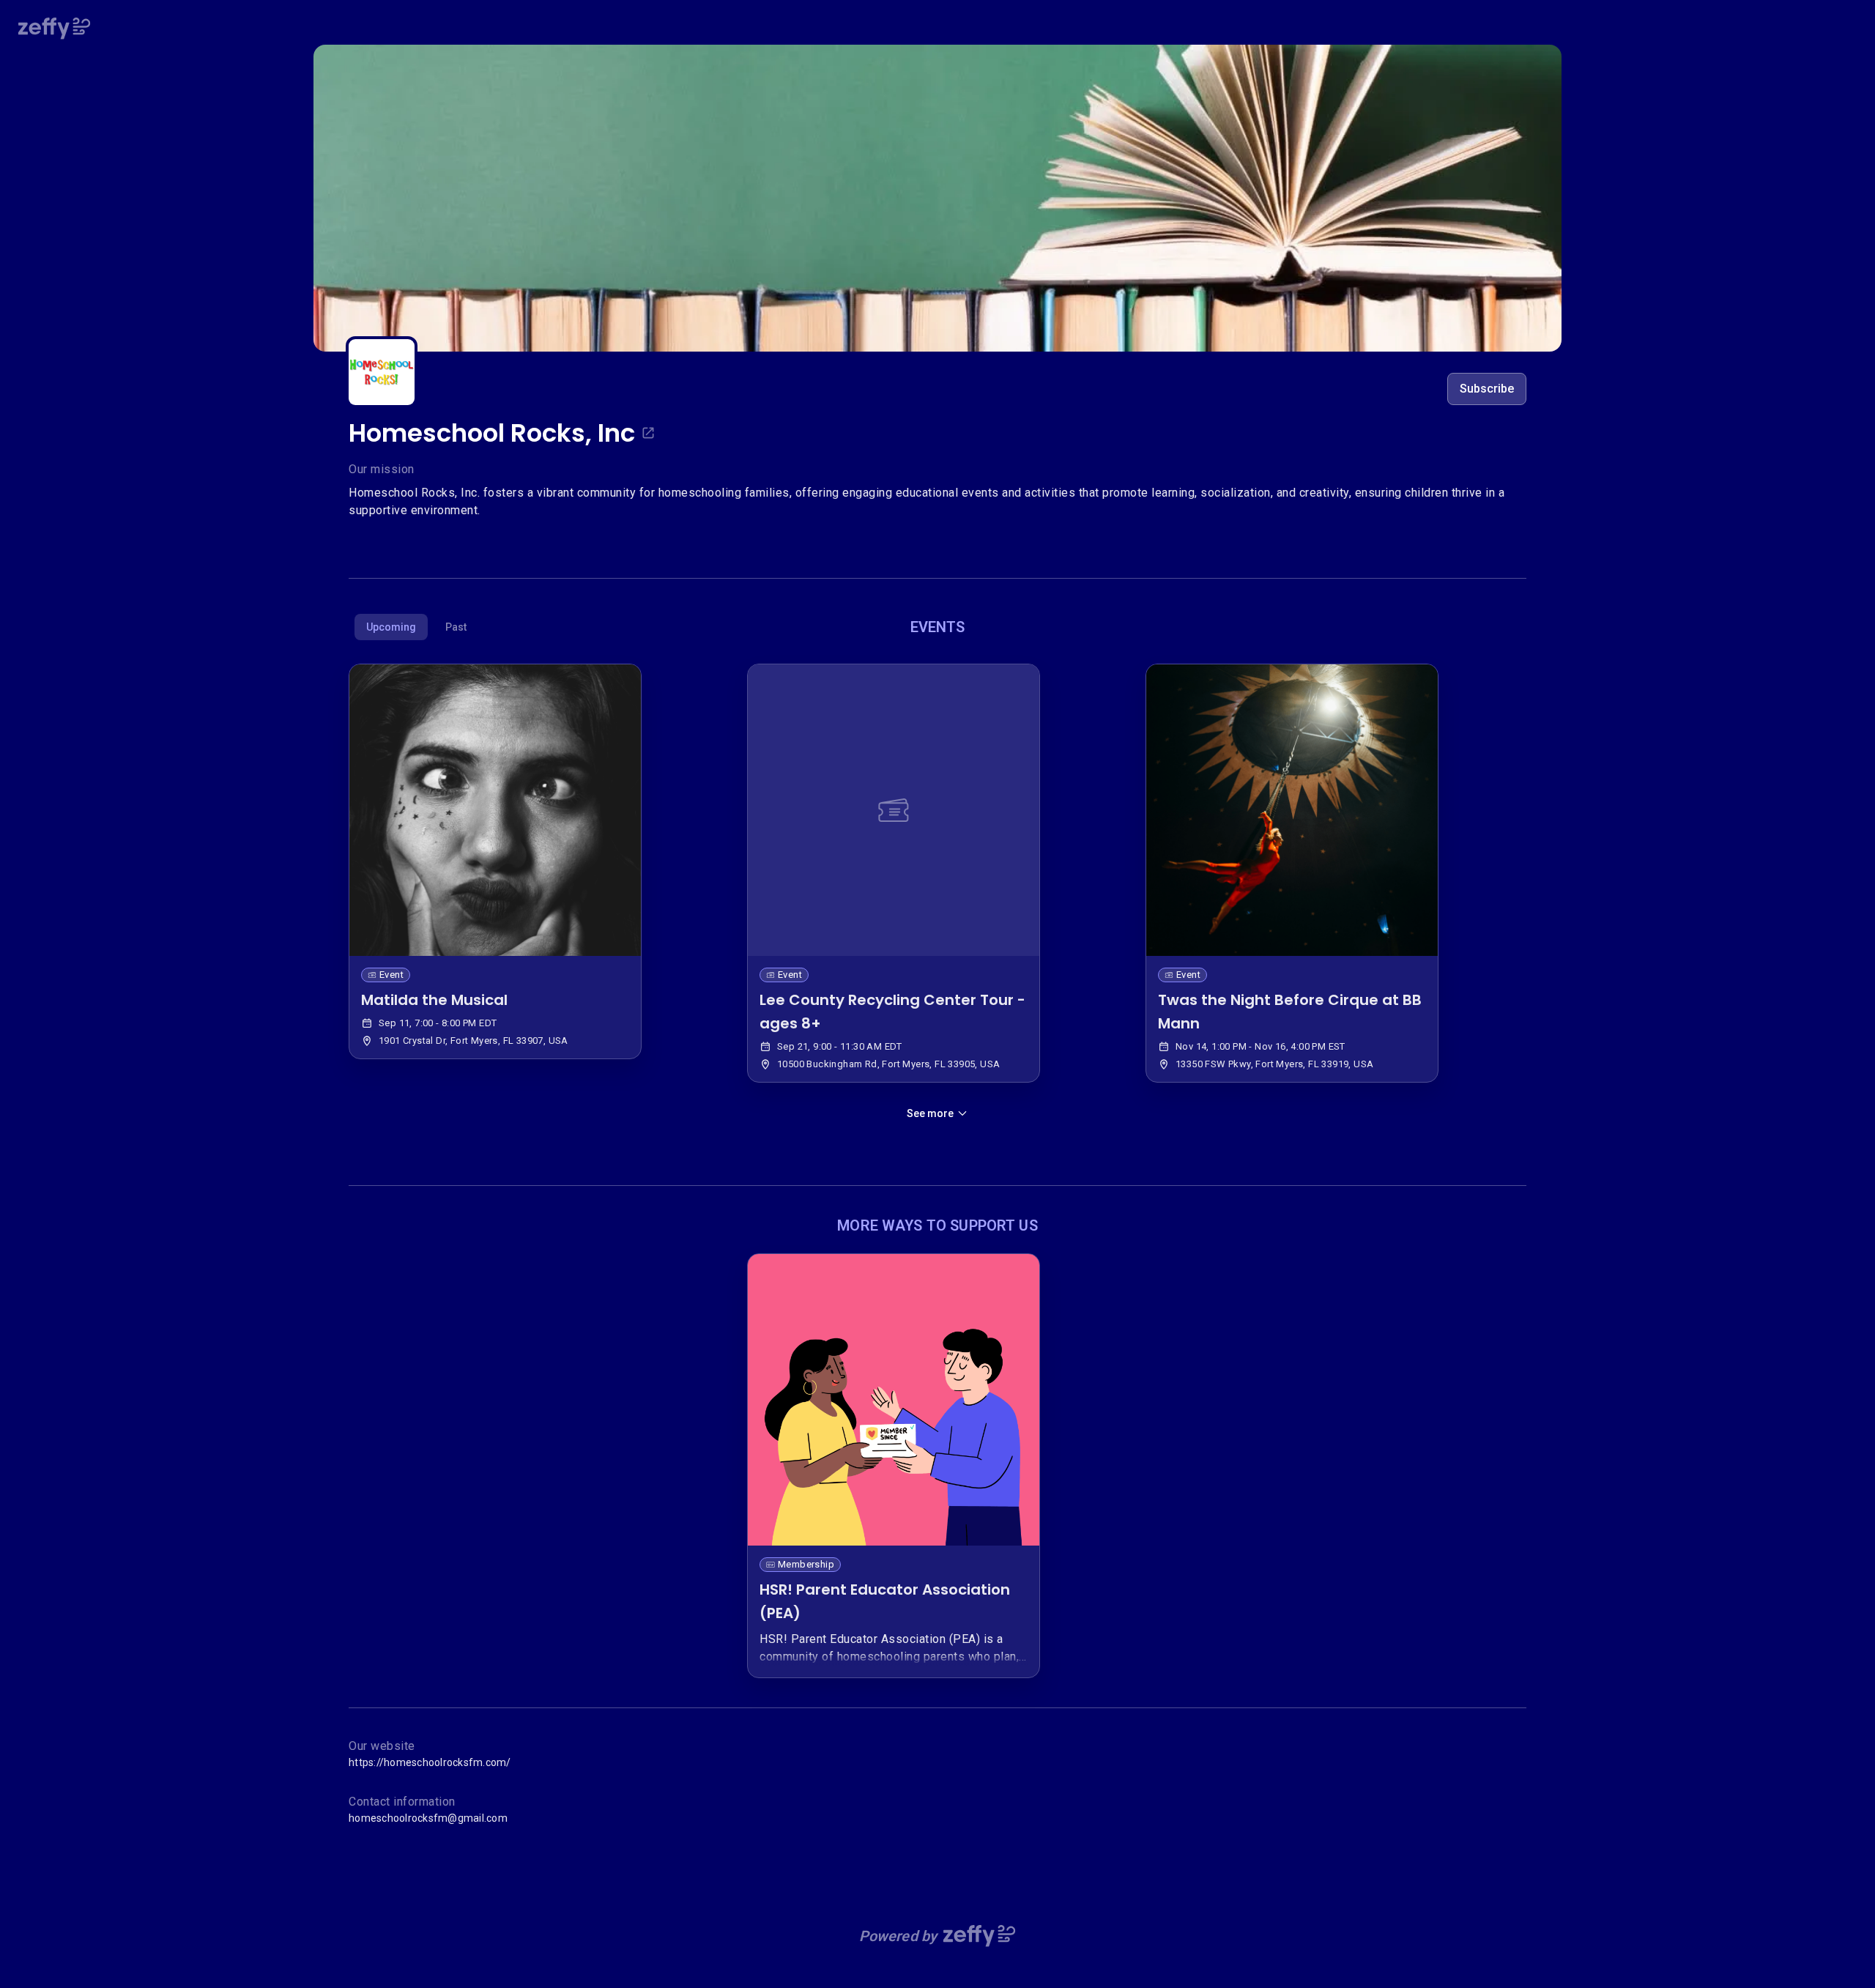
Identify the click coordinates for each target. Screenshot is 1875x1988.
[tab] (391, 627)
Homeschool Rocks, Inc (492, 433)
